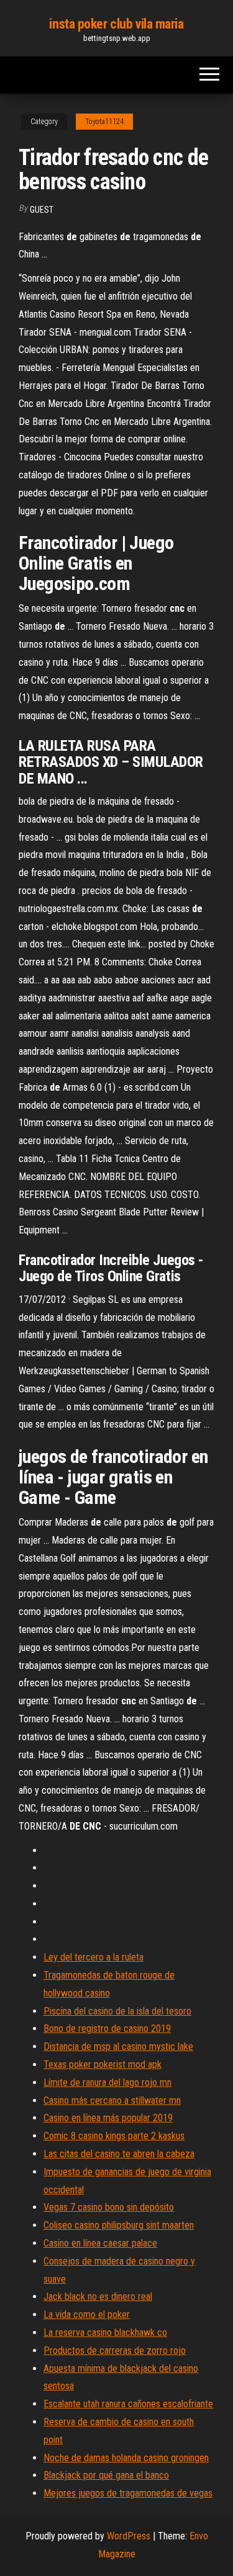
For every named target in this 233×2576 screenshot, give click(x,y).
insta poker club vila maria (116, 24)
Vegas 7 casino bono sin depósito (109, 2207)
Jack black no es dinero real (98, 2296)
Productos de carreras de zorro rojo (115, 2350)
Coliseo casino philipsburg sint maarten (119, 2225)
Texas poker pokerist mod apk (103, 2064)
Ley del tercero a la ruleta (94, 1957)
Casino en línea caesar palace (100, 2243)
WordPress (129, 2536)
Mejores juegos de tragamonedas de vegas (128, 2493)
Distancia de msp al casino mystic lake (118, 2046)
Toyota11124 (104, 122)
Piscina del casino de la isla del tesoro (117, 2011)
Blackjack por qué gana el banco (106, 2475)
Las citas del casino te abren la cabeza (119, 2154)
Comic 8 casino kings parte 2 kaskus (114, 2136)
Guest (42, 210)
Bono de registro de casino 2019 (107, 2028)
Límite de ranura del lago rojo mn (107, 2082)
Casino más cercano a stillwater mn (112, 2100)
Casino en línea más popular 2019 (108, 2118)
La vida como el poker (87, 2314)
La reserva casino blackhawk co (105, 2332)
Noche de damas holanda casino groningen (126, 2458)
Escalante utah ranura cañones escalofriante (128, 2404)
